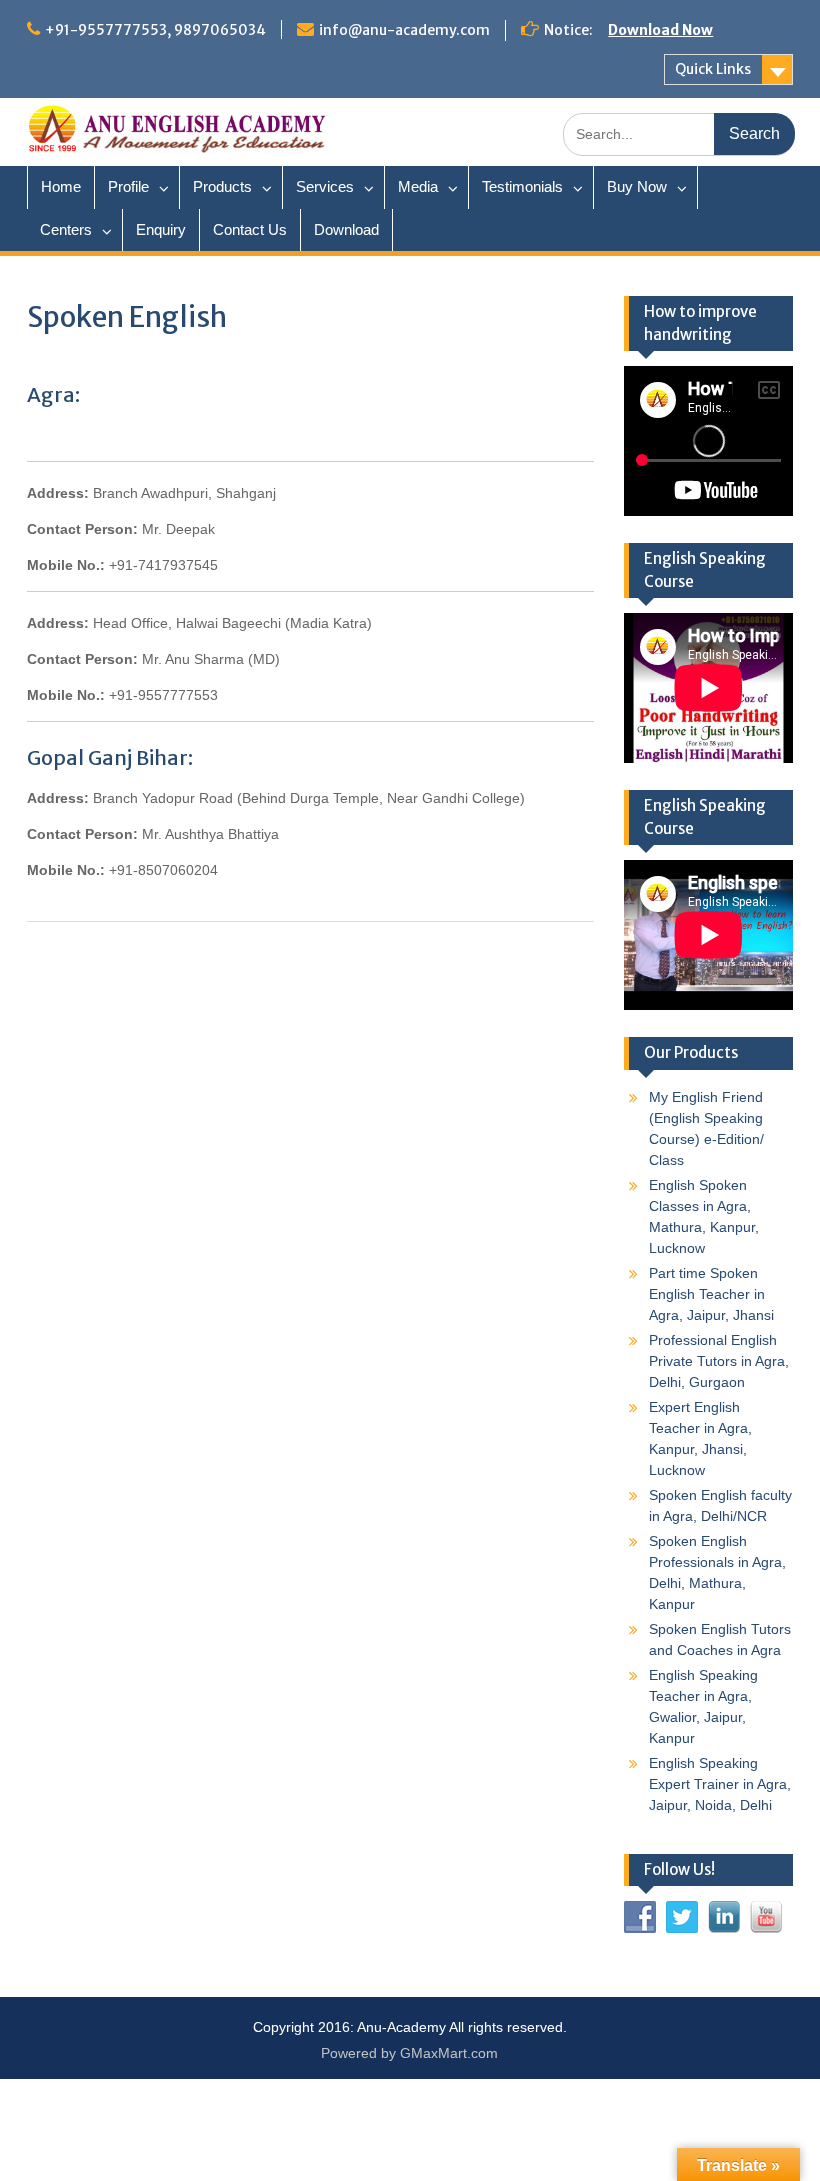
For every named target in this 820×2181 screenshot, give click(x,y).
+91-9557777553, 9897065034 (155, 30)
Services (325, 186)
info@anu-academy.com (404, 30)
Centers (66, 229)
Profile (128, 186)
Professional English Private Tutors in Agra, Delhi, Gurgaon (719, 1361)
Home (61, 186)
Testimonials (522, 186)
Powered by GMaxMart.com (409, 2053)
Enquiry (161, 229)
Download (346, 229)
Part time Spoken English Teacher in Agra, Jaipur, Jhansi (711, 1294)
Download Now (660, 30)
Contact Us (250, 229)
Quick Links (713, 69)
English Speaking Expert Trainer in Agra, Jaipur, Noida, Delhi (720, 1784)
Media (418, 186)
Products (222, 186)
